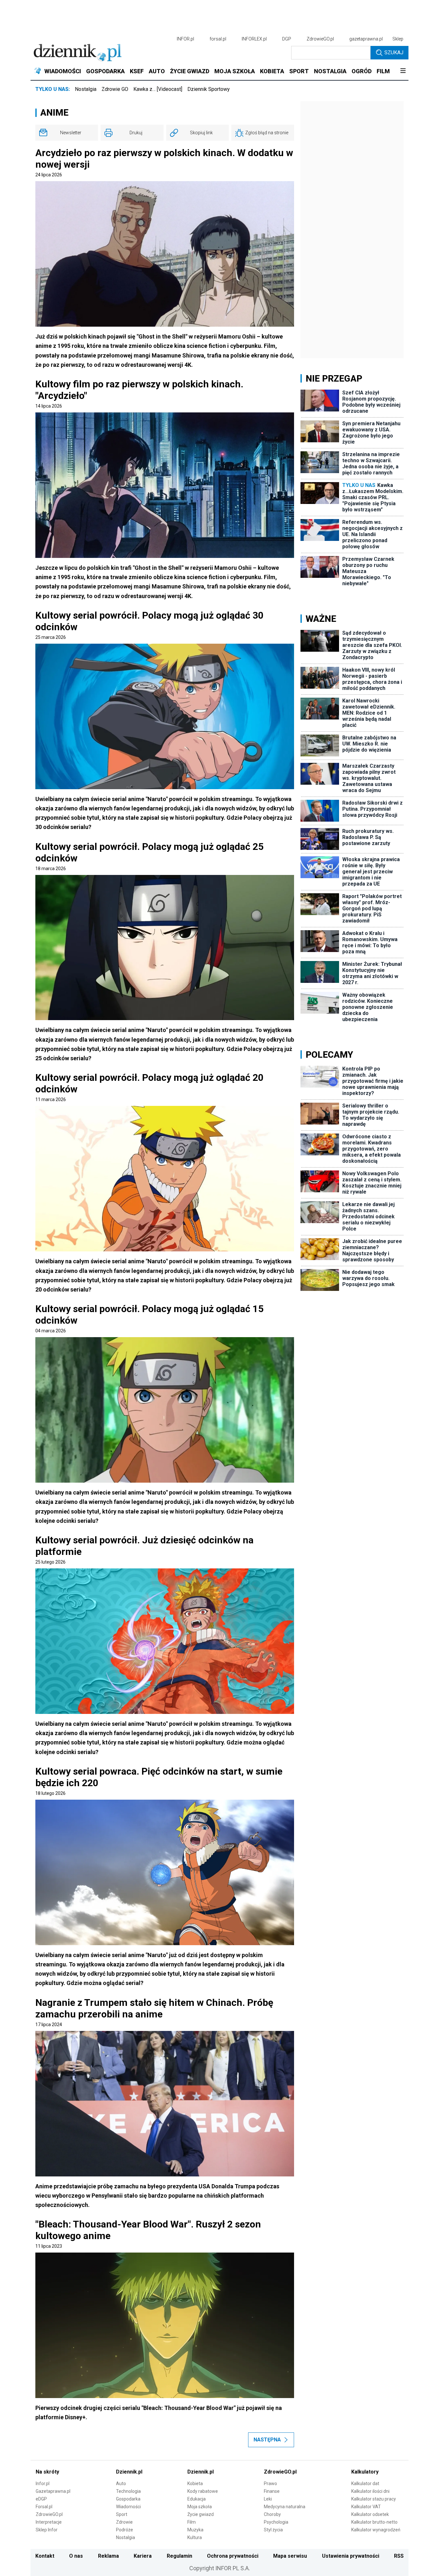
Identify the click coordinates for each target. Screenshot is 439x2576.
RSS (399, 2556)
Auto (121, 2483)
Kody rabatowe (203, 2491)
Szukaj (394, 53)
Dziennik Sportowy (209, 89)
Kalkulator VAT (366, 2507)
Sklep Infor (47, 2530)
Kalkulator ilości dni (370, 2491)
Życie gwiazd (201, 2514)
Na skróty (47, 2472)
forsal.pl (218, 39)
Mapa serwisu (290, 2556)
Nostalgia (86, 89)
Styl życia (273, 2530)
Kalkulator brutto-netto (374, 2522)
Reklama (108, 2556)
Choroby (272, 2514)
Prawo (270, 2483)
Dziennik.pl (129, 2472)
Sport (122, 2514)
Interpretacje (49, 2522)
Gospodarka (128, 2499)
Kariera (143, 2556)
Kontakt (45, 2556)
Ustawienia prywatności (351, 2556)
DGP (287, 39)
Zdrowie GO (115, 89)
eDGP (41, 2499)
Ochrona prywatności (233, 2556)
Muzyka (195, 2530)
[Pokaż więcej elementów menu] (403, 71)
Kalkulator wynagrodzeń (376, 2530)
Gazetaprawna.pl (53, 2491)
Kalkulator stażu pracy (374, 2499)
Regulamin (179, 2556)
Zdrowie (124, 2522)
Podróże (125, 2530)
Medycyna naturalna (285, 2507)
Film (192, 2522)
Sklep (398, 39)
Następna (267, 2440)
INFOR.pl (185, 39)
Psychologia (276, 2522)
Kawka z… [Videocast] (158, 89)
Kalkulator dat (365, 2483)
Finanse (272, 2491)
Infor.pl (43, 2483)
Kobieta (195, 2483)
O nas (76, 2556)
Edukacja (197, 2499)
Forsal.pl (44, 2507)
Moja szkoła (200, 2507)
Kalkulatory (365, 2472)
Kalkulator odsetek (370, 2514)
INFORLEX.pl (254, 39)
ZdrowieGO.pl (320, 39)
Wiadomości (128, 2507)
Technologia (128, 2491)
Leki (268, 2499)
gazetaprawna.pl (366, 39)
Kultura (195, 2537)
